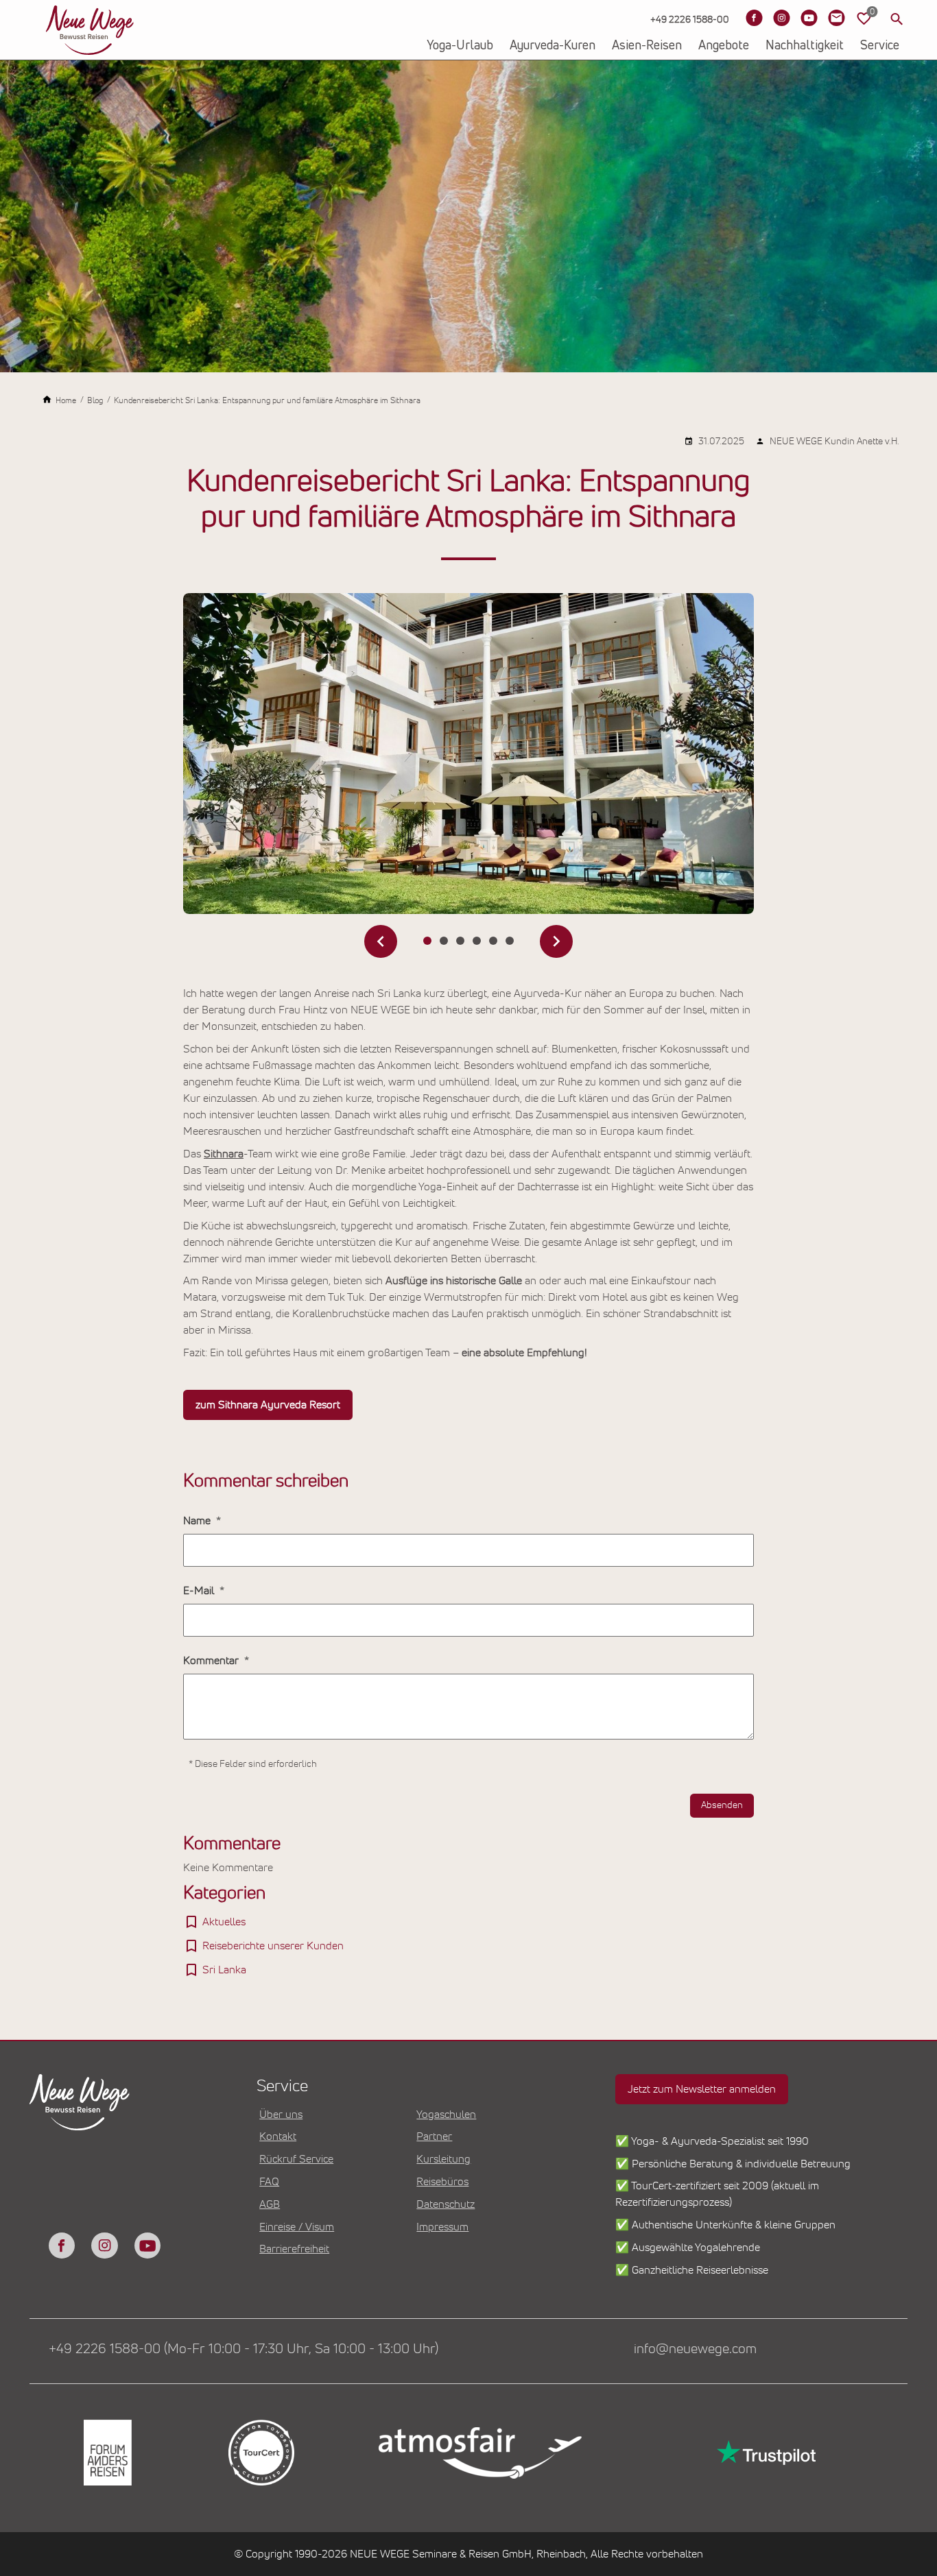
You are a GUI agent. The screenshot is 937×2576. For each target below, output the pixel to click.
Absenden (722, 1805)
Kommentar (212, 1661)
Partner (434, 2136)
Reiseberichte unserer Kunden (273, 1946)
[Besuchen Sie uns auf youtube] (147, 2246)
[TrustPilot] (765, 2453)
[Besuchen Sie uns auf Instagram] (781, 18)
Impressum (442, 2227)
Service (880, 46)
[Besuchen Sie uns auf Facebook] (754, 18)
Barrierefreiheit (294, 2249)
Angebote (724, 46)
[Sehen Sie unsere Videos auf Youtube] (809, 18)
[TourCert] (260, 2453)
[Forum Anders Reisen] (106, 2453)
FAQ (269, 2182)
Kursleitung (443, 2159)
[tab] (427, 941)
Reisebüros (442, 2182)
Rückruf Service (296, 2159)
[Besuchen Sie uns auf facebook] (62, 2246)
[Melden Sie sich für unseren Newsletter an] (836, 18)
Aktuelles (224, 1922)
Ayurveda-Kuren (553, 46)
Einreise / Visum (297, 2227)
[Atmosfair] (479, 2453)
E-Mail (200, 1591)
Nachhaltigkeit (805, 46)
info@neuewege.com (695, 2349)
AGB (270, 2204)
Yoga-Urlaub (460, 46)
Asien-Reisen (647, 46)
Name (198, 1521)
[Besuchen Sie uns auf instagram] (104, 2246)
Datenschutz (446, 2204)
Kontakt (278, 2136)
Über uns (281, 2115)
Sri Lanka (224, 1970)
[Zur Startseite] (90, 30)
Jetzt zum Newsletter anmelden (702, 2089)
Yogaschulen (446, 2115)
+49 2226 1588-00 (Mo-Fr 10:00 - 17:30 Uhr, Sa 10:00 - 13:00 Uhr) (244, 2349)
